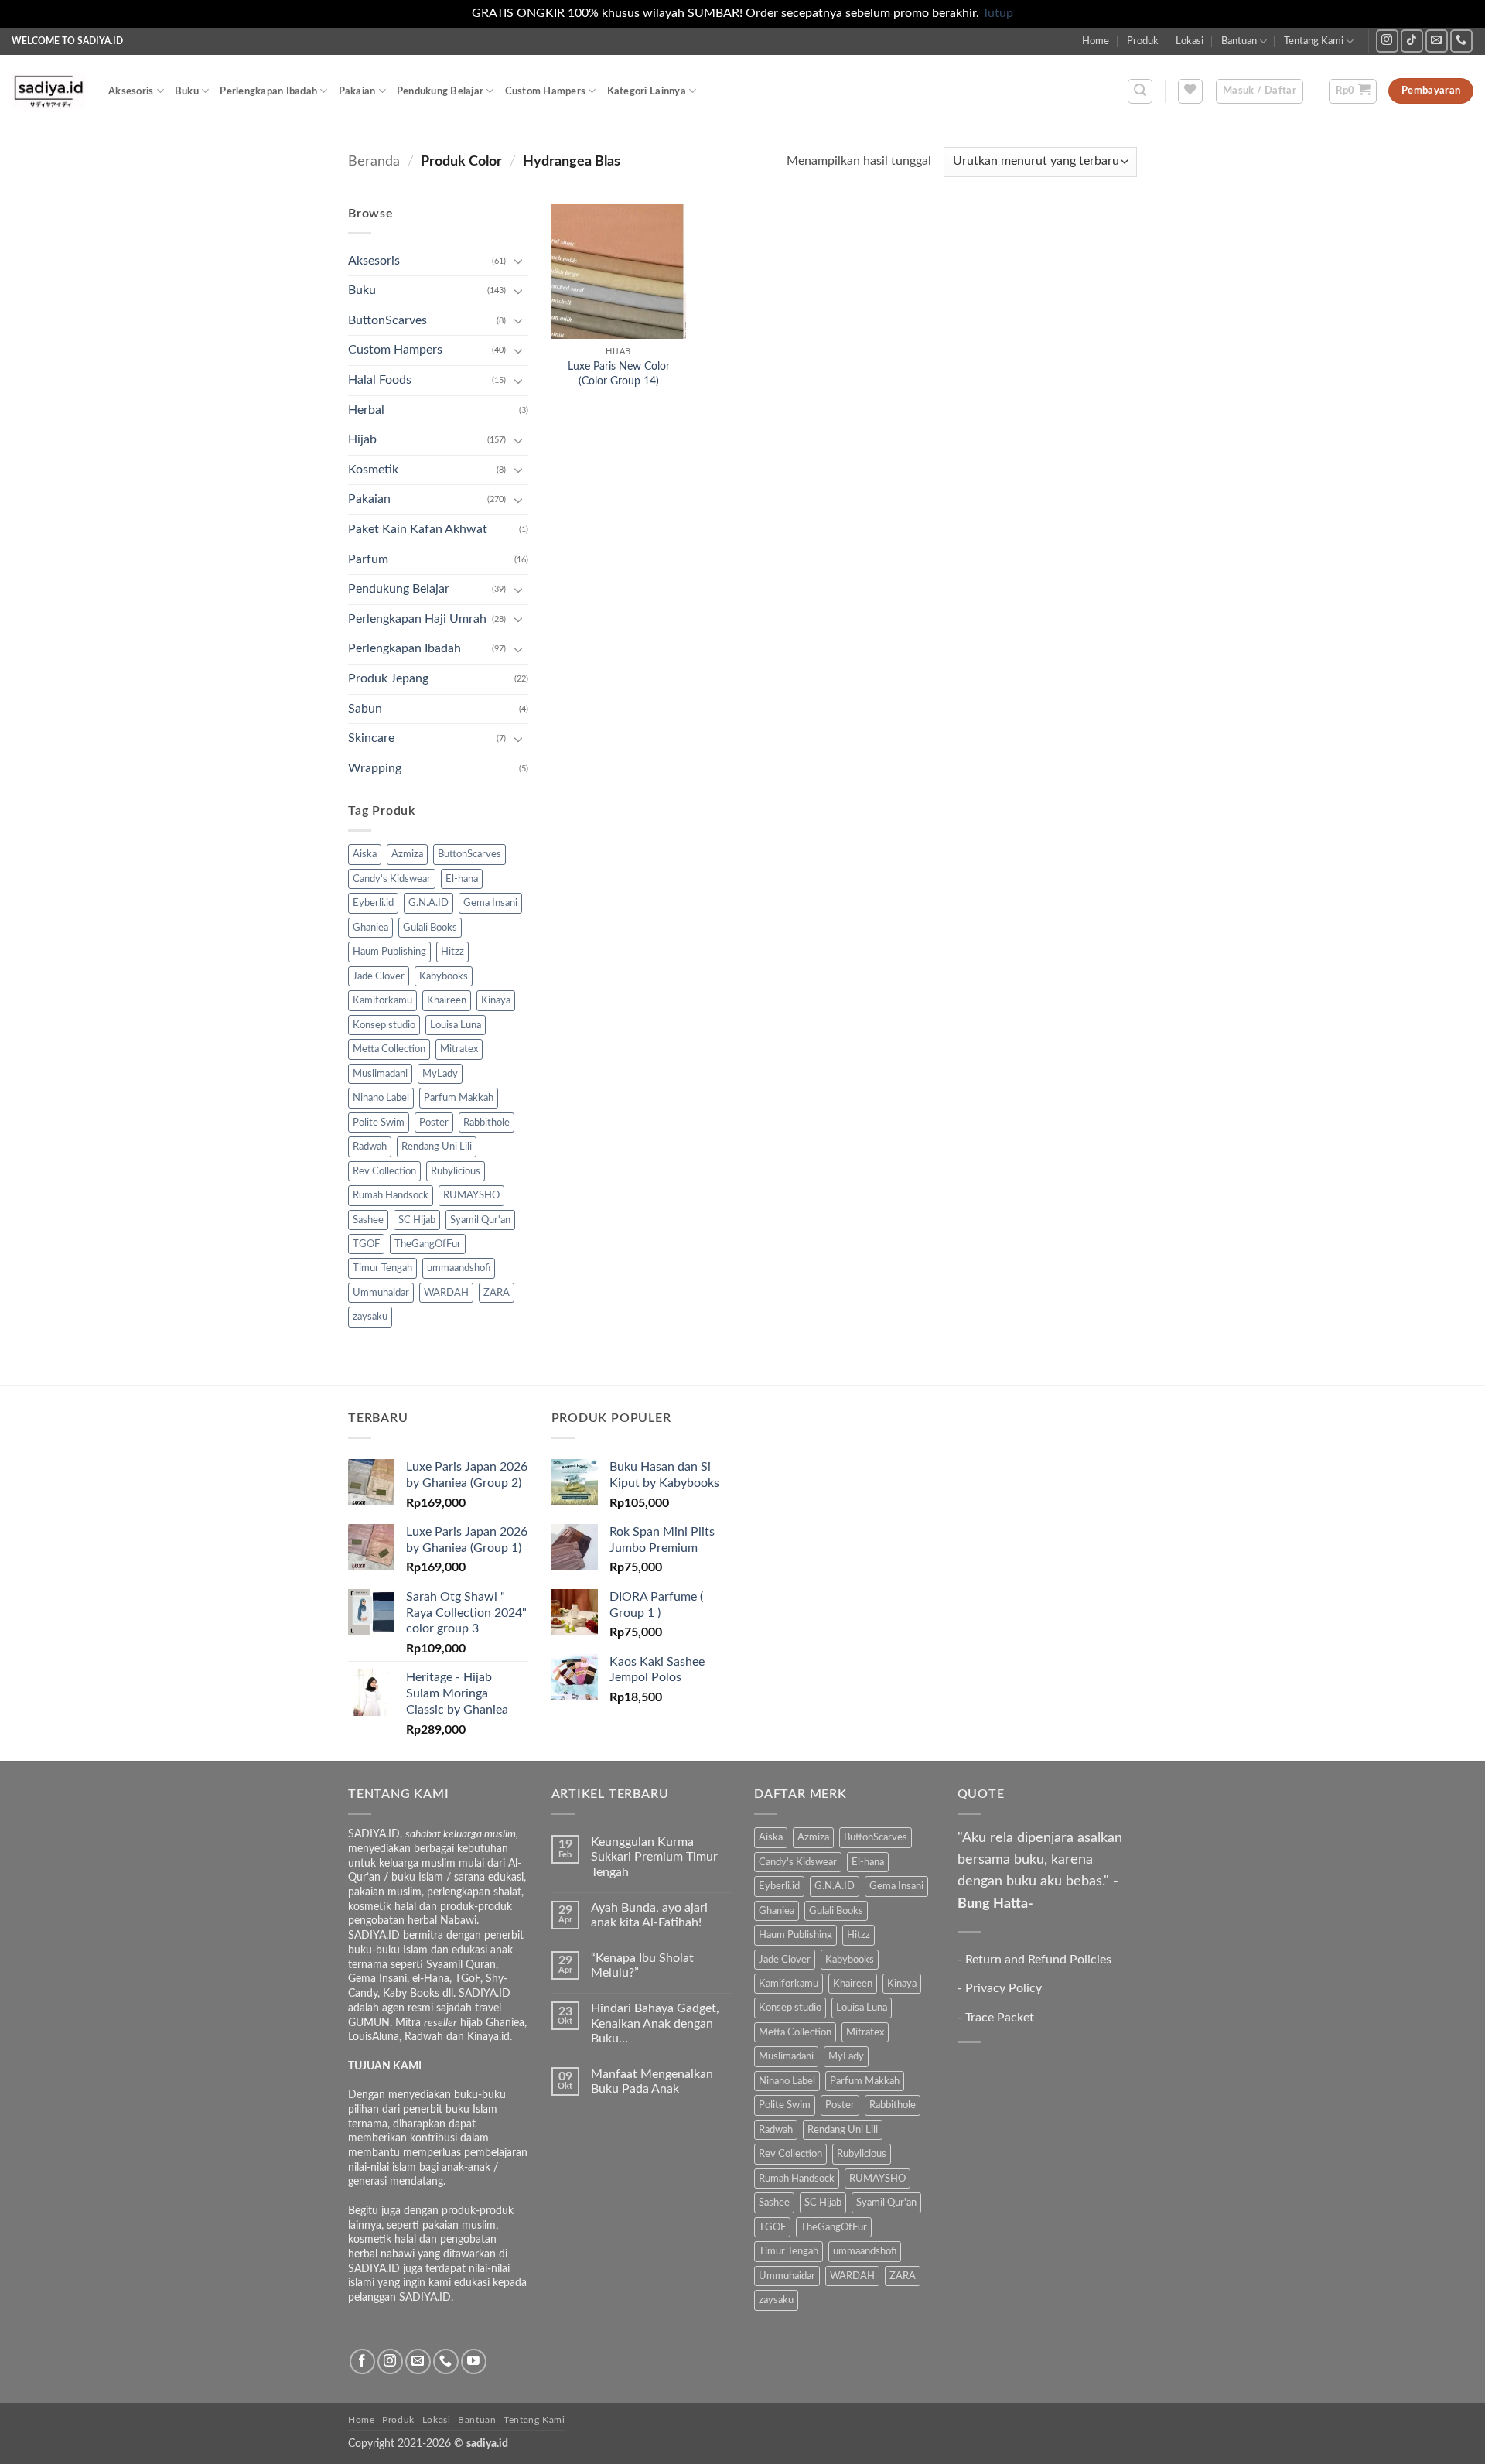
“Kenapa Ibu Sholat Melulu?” (642, 1965)
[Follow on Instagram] (1387, 41)
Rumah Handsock (391, 1195)
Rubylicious (456, 1171)
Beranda (374, 161)
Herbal (366, 410)
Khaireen (447, 1000)
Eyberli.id (373, 903)
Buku (187, 91)
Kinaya (496, 1000)
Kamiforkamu (382, 1000)
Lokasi (1190, 41)
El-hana (462, 879)
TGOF (366, 1244)
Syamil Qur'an (480, 1220)
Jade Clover (379, 976)
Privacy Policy (1004, 1988)
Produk (1143, 41)
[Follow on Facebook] (362, 2361)
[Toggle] (519, 261)
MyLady (440, 1074)
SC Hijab (417, 1220)
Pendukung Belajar (440, 91)
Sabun (365, 709)
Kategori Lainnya (647, 91)
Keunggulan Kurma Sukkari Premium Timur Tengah (654, 1857)
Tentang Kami (1314, 41)
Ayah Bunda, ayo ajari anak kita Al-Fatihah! (649, 1915)
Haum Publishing (389, 952)
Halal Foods (380, 380)
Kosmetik (373, 470)
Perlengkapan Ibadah (268, 91)
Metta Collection (389, 1049)
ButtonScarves (387, 320)
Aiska (365, 854)
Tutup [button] (998, 13)
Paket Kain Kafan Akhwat (418, 529)
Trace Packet (1000, 2018)
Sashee (368, 1220)
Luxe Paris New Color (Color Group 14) (619, 374)
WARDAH (446, 1293)
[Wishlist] (1190, 91)
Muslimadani (380, 1074)
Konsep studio (384, 1025)
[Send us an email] (1437, 41)
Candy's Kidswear (392, 879)
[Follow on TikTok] (1412, 41)
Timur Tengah (382, 1268)
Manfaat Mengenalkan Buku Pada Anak (652, 2081)
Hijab (362, 439)
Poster (434, 1123)
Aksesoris (131, 91)
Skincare (371, 738)
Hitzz (452, 952)
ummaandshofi (459, 1268)
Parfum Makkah (459, 1098)
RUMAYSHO (471, 1195)
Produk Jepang (388, 678)
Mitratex (459, 1049)
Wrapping (375, 768)
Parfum (368, 559)
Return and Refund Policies (1038, 1960)
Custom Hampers (546, 91)
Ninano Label (381, 1098)
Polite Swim (379, 1123)
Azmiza (407, 854)
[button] (1140, 91)
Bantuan (1239, 41)
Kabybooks (444, 976)
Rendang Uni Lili (437, 1147)
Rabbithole (486, 1123)
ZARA (497, 1293)
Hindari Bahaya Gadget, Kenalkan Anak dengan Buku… (655, 2023)
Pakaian (357, 91)
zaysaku (370, 1317)
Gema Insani (490, 903)
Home (1096, 41)
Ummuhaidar (381, 1293)
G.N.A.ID (428, 903)
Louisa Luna (456, 1025)
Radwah (370, 1147)
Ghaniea (370, 928)
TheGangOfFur (428, 1244)
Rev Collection (384, 1171)
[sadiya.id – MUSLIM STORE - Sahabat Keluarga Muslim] (48, 91)
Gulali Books (430, 928)
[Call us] (1461, 41)
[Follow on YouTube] (474, 2361)
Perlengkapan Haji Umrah (417, 619)
